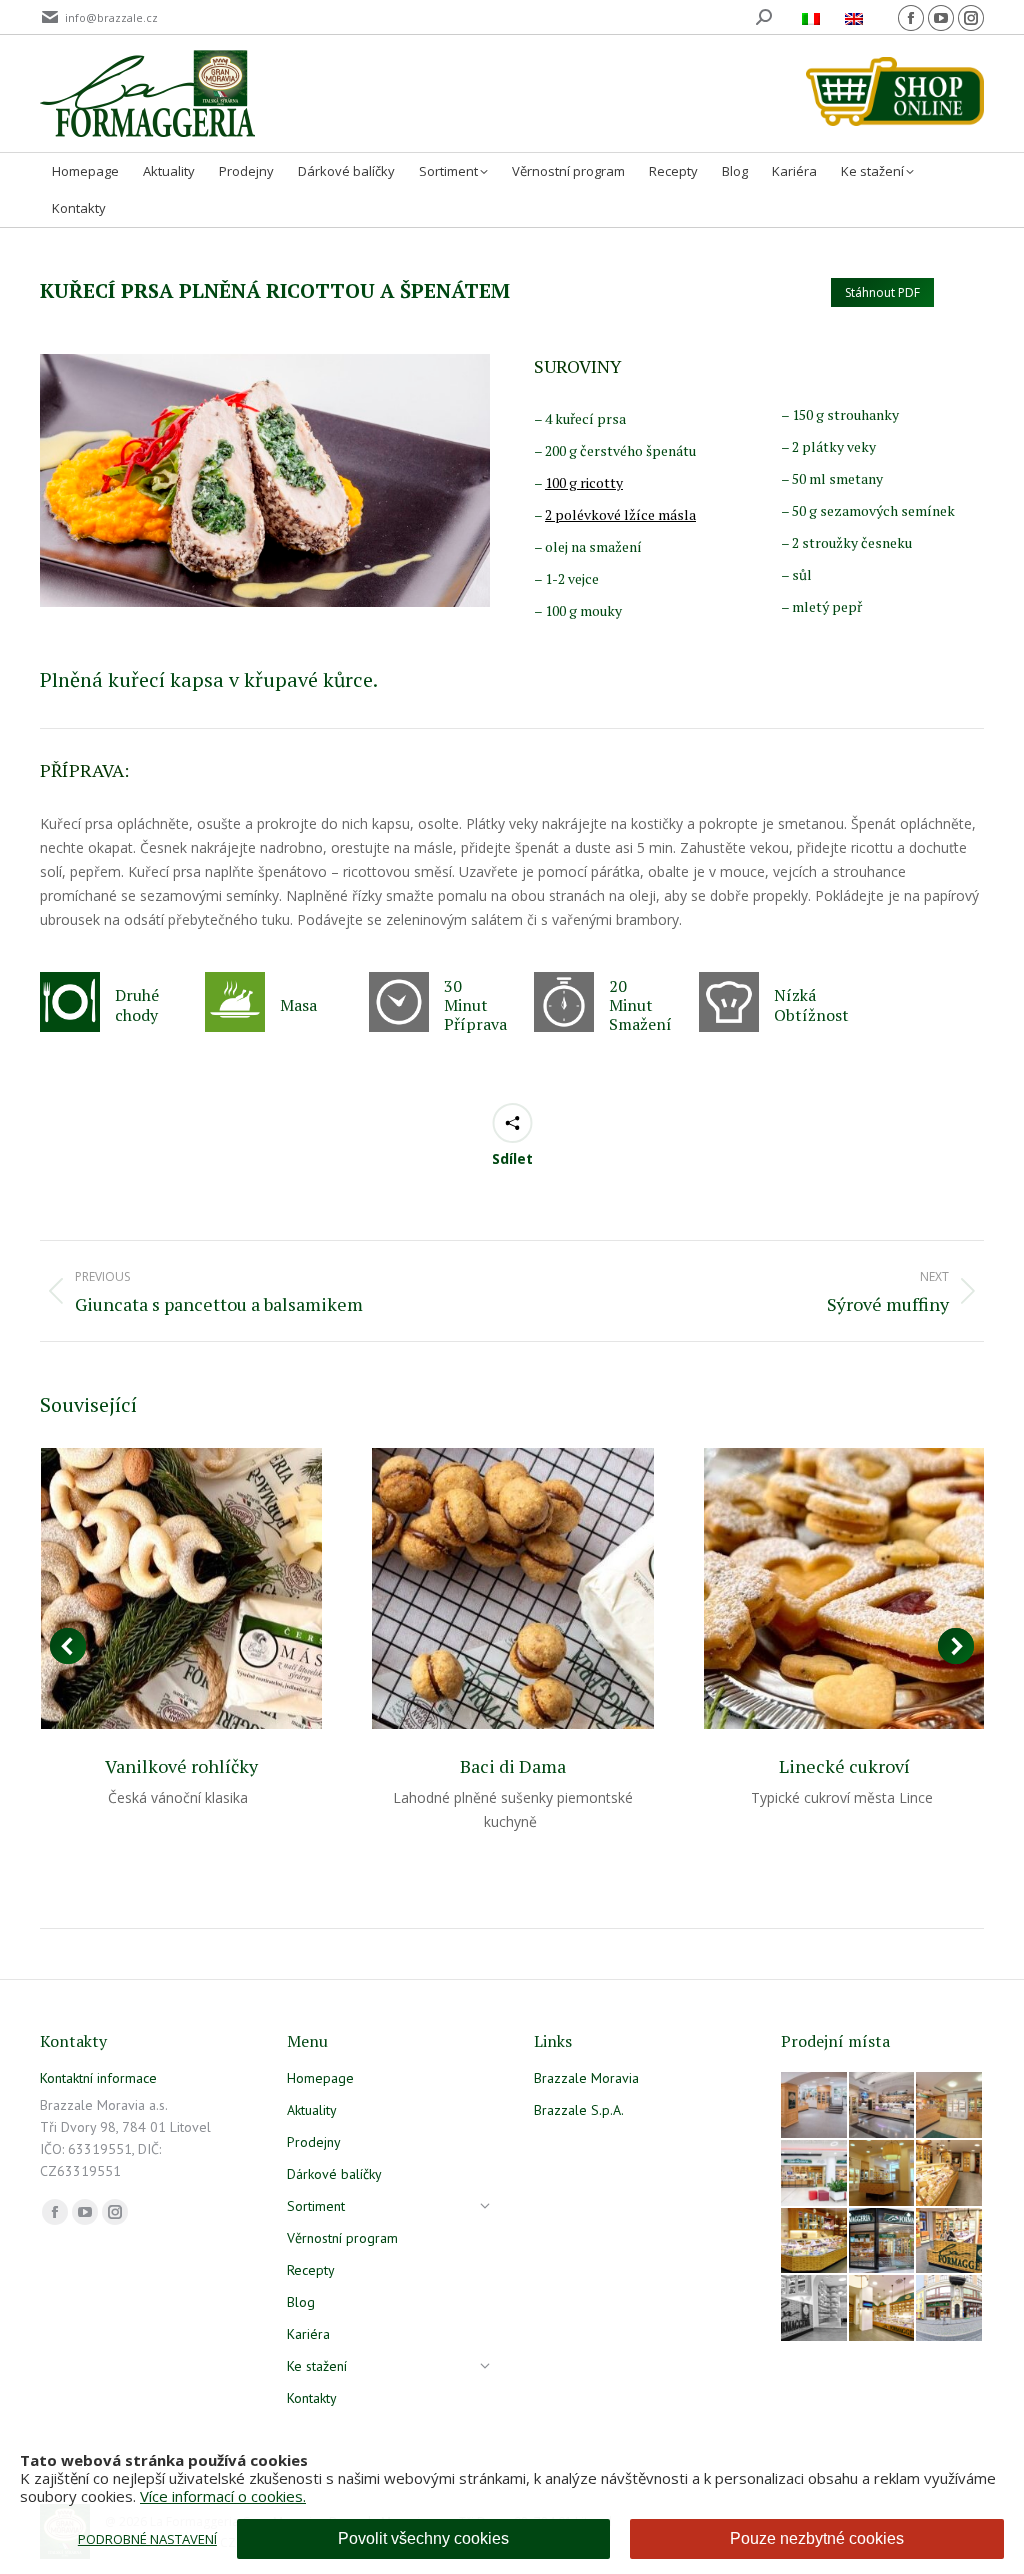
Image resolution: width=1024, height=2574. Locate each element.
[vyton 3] (815, 2106)
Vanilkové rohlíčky (181, 1766)
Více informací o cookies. (223, 2496)
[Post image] (181, 1588)
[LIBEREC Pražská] (883, 2309)
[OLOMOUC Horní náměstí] (883, 2174)
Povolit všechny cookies (423, 2538)
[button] (68, 1646)
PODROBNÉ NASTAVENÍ (147, 2539)
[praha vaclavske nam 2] (883, 2106)
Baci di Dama (513, 1766)
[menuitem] (813, 17)
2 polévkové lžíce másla (620, 514)
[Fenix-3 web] (815, 2174)
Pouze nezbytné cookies (817, 2538)
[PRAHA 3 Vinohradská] (950, 2174)
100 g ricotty (584, 482)
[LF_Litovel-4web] (950, 2106)
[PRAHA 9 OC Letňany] (815, 2242)
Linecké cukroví (844, 1766)
